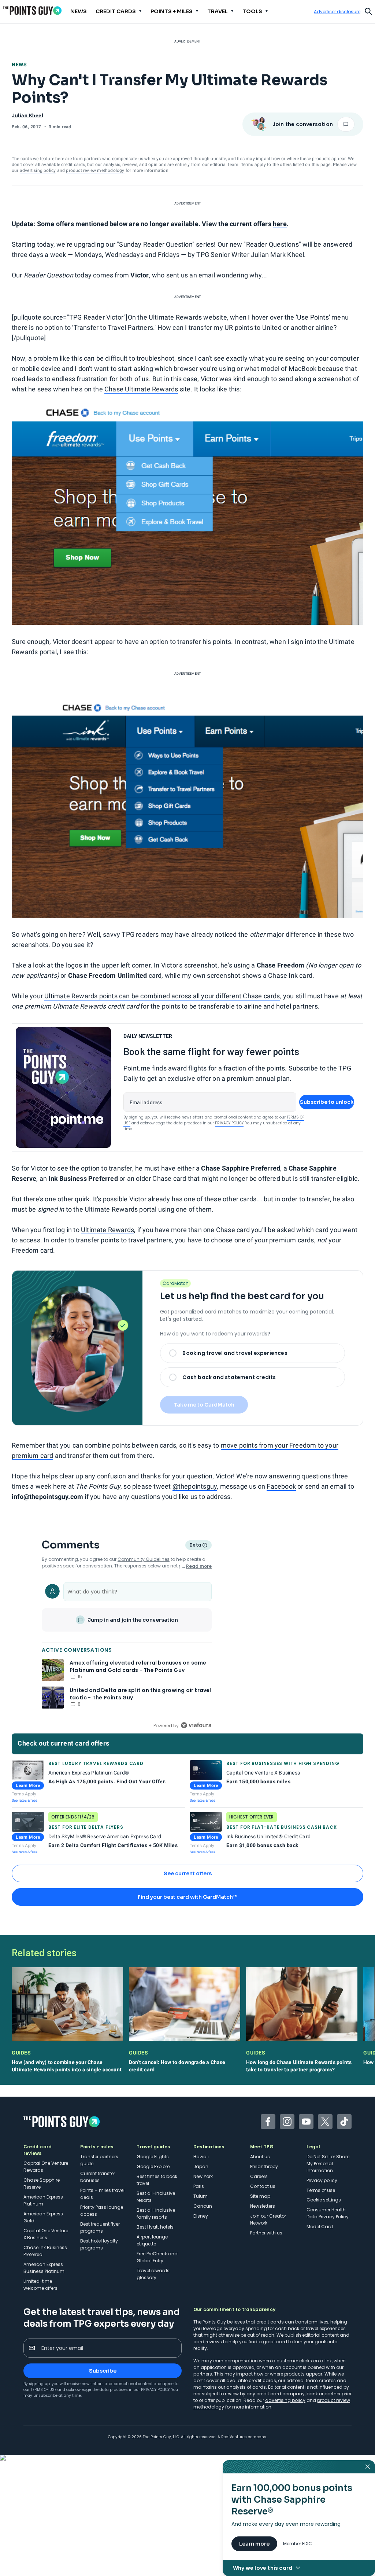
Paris (199, 2186)
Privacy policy (322, 2180)
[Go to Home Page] (32, 10)
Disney (201, 2216)
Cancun (203, 2206)
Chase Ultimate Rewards (141, 389)
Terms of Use (44, 2390)
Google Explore (153, 2166)
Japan (201, 2166)
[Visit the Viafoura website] (196, 1725)
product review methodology (95, 170)
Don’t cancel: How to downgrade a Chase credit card (177, 2066)
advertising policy (38, 170)
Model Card (320, 2227)
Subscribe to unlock (327, 1102)
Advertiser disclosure (337, 12)
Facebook (281, 1486)
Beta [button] (195, 1546)
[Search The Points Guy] (368, 11)
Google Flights (153, 2157)
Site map (260, 2196)
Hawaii (201, 2157)
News (19, 65)
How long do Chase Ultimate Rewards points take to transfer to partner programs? (299, 2066)
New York (203, 2176)
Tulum (201, 2196)
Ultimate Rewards (107, 1230)
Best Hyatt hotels (155, 2227)
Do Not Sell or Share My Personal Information (328, 2164)
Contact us (263, 2186)
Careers (259, 2176)
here (280, 224)
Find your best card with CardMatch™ (187, 1897)
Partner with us (266, 2233)
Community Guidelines (144, 1559)
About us (260, 2157)
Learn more (254, 2544)
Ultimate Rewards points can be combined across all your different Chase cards (162, 996)
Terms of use (321, 2190)
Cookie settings (324, 2200)
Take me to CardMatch (204, 1405)
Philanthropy (264, 2166)
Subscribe (103, 2371)
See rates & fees (25, 1800)
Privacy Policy (229, 1123)
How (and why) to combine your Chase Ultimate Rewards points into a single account (67, 2066)
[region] (127, 1654)
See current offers (188, 1873)
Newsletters (263, 2206)
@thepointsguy (195, 1486)
